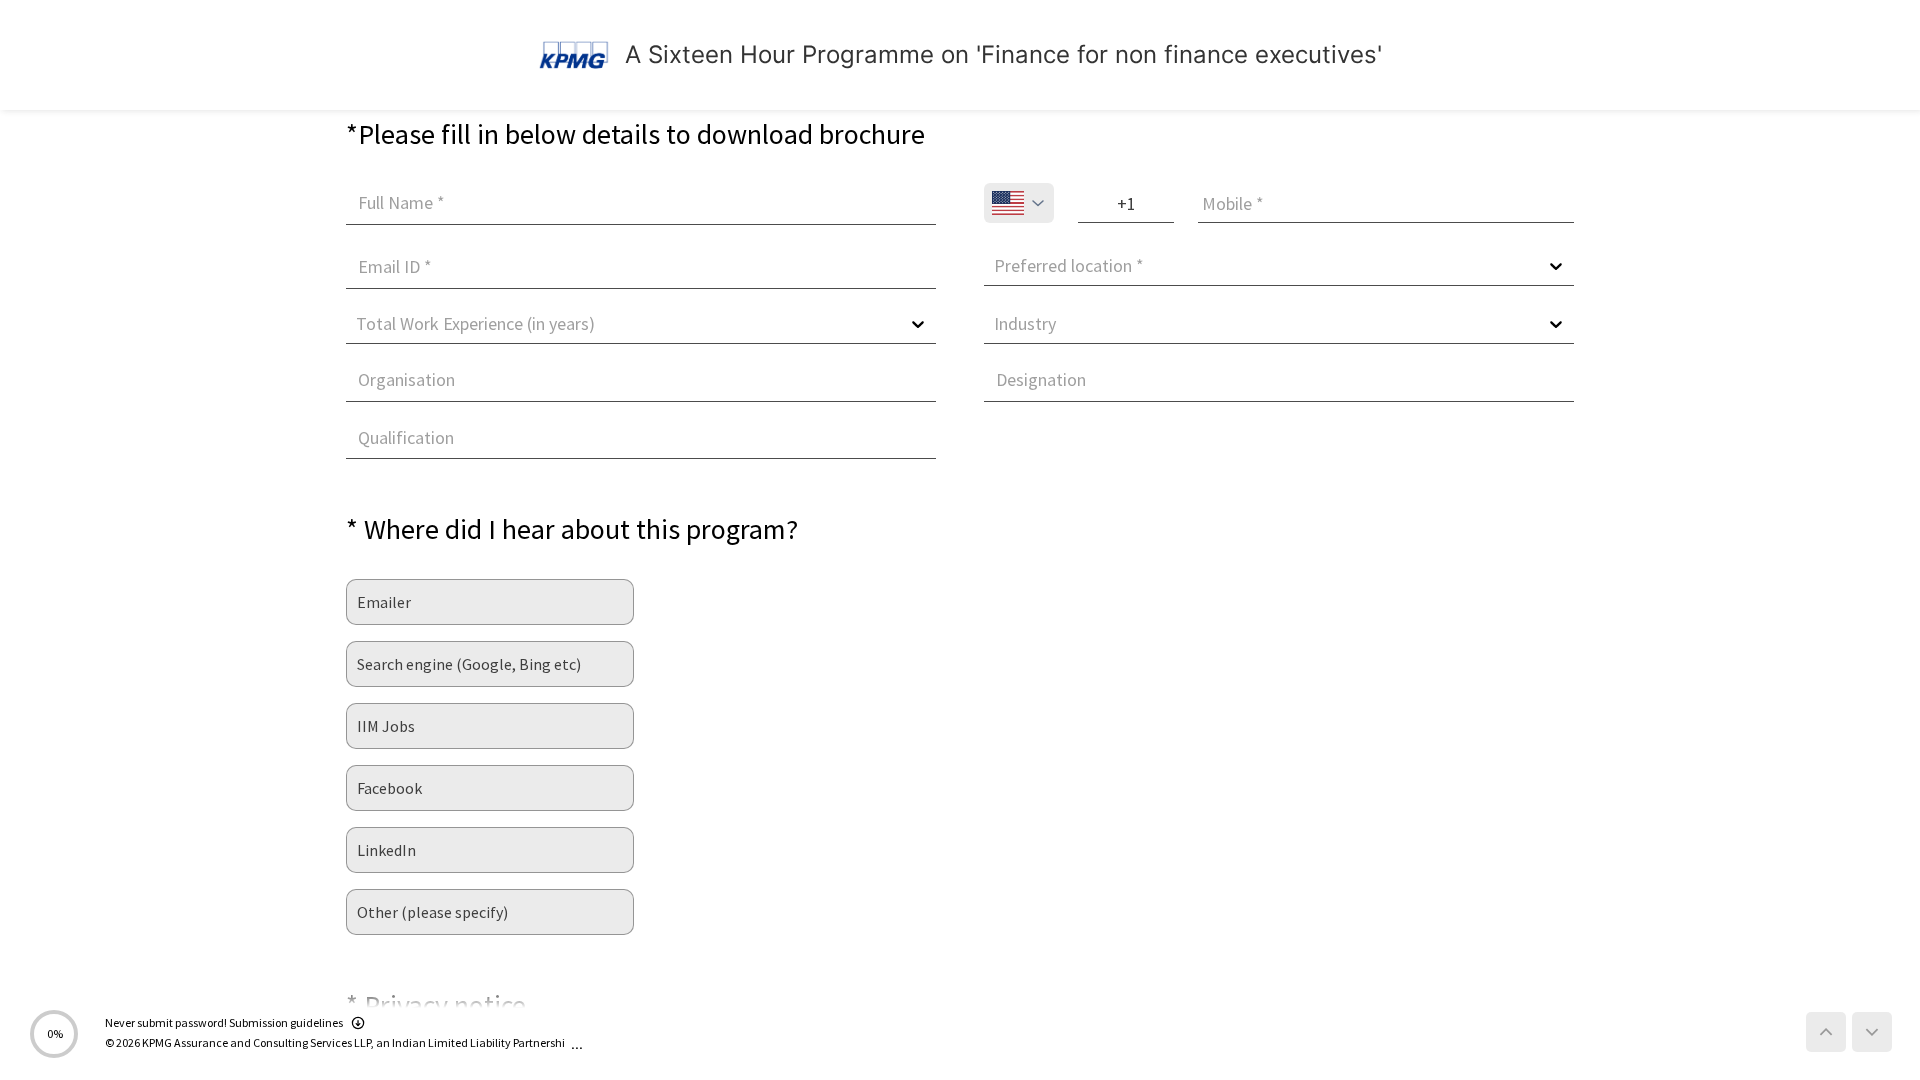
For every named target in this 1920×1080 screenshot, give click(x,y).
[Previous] (1826, 1032)
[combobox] (996, 266)
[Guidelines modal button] (358, 1024)
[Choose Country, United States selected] (1019, 203)
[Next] (1872, 1032)
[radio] (490, 602)
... (577, 1043)
